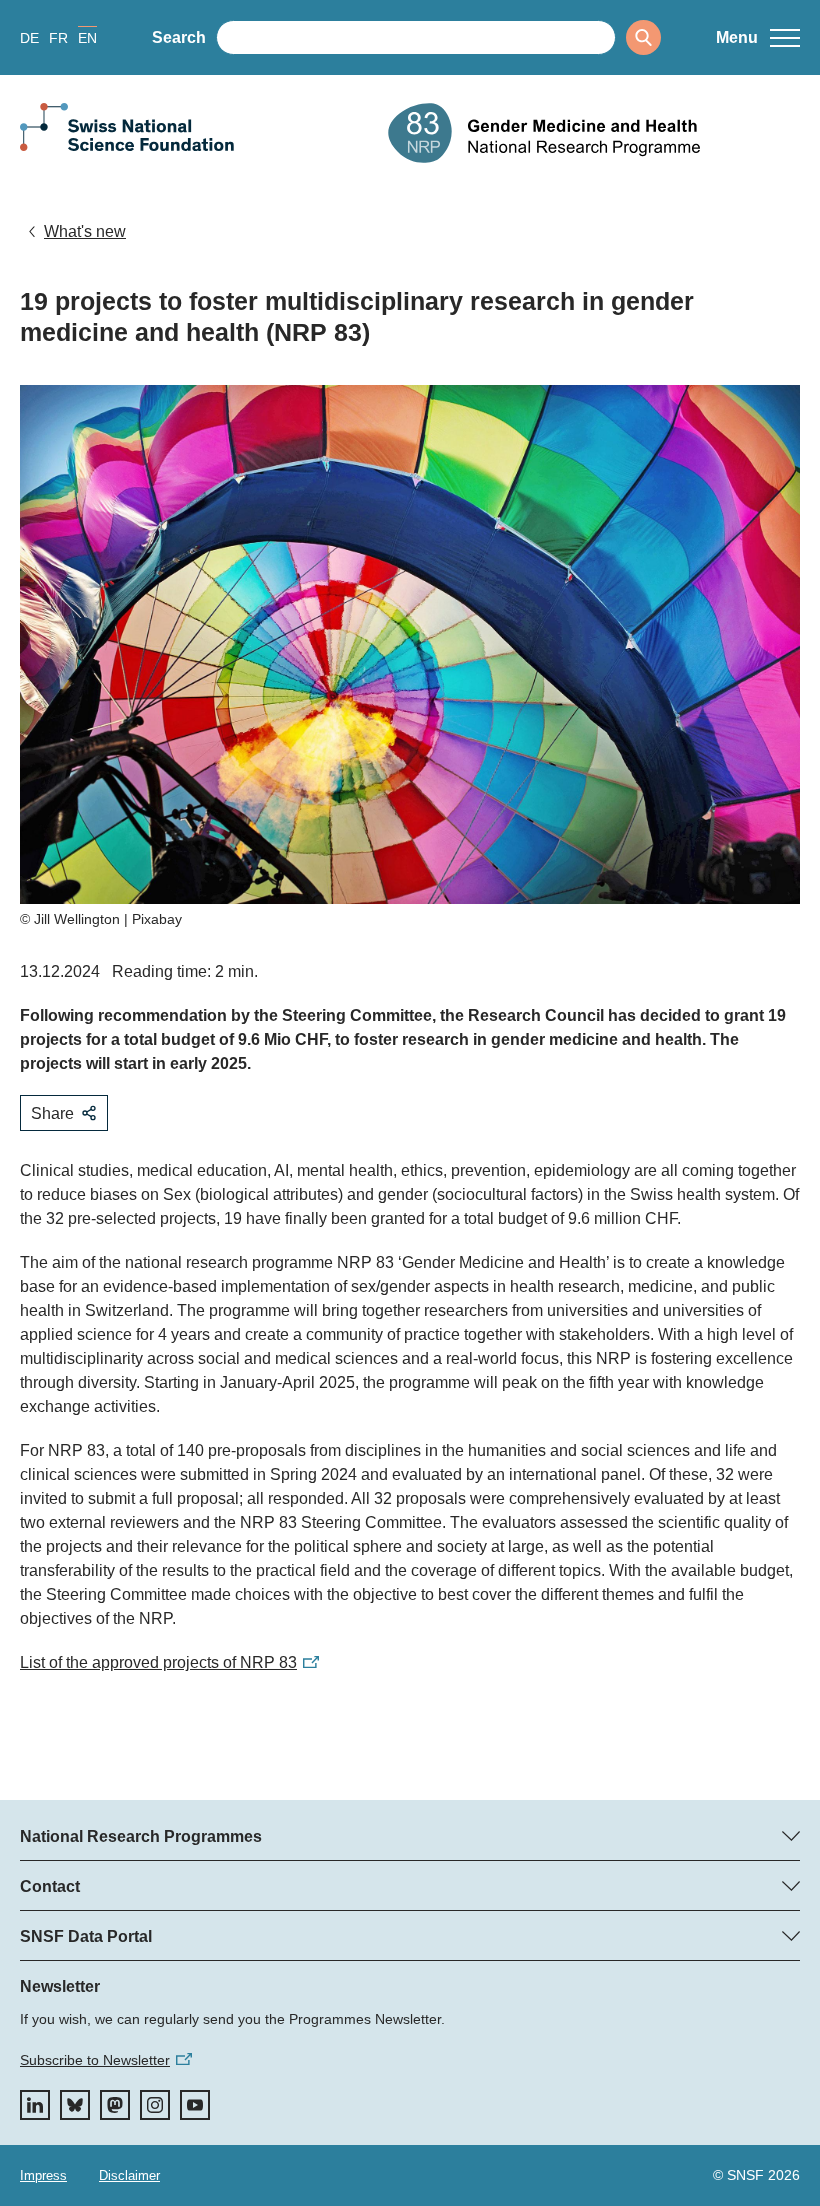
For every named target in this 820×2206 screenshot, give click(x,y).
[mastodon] (115, 2105)
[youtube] (195, 2105)
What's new (85, 231)
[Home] (594, 133)
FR (58, 38)
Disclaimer (129, 2175)
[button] (758, 38)
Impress (43, 2175)
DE (29, 38)
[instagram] (155, 2105)
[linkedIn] (35, 2105)
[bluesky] (75, 2105)
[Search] (643, 37)
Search (179, 37)
